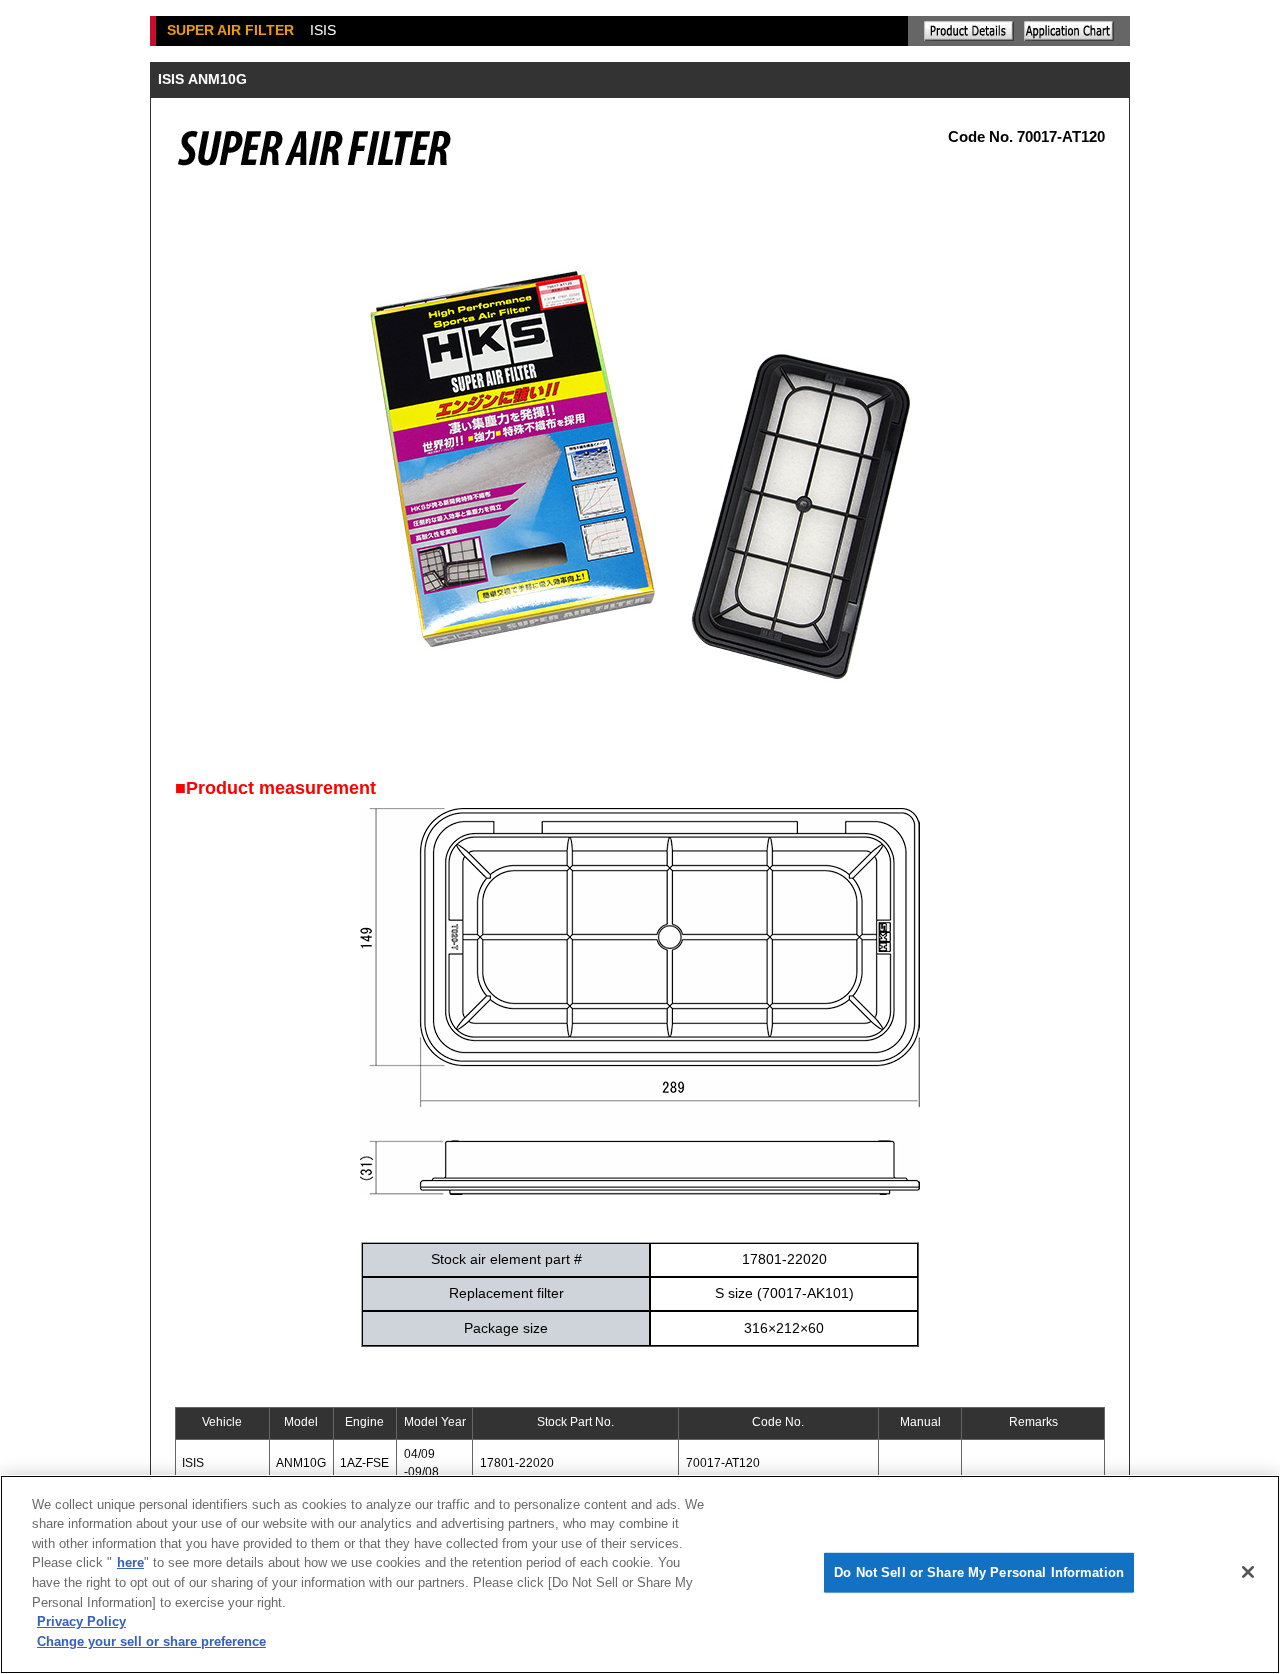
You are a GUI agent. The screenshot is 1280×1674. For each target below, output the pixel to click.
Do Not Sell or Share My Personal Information (979, 1572)
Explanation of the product (969, 31)
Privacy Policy (81, 1621)
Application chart (1069, 31)
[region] (640, 1574)
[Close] (1248, 1572)
